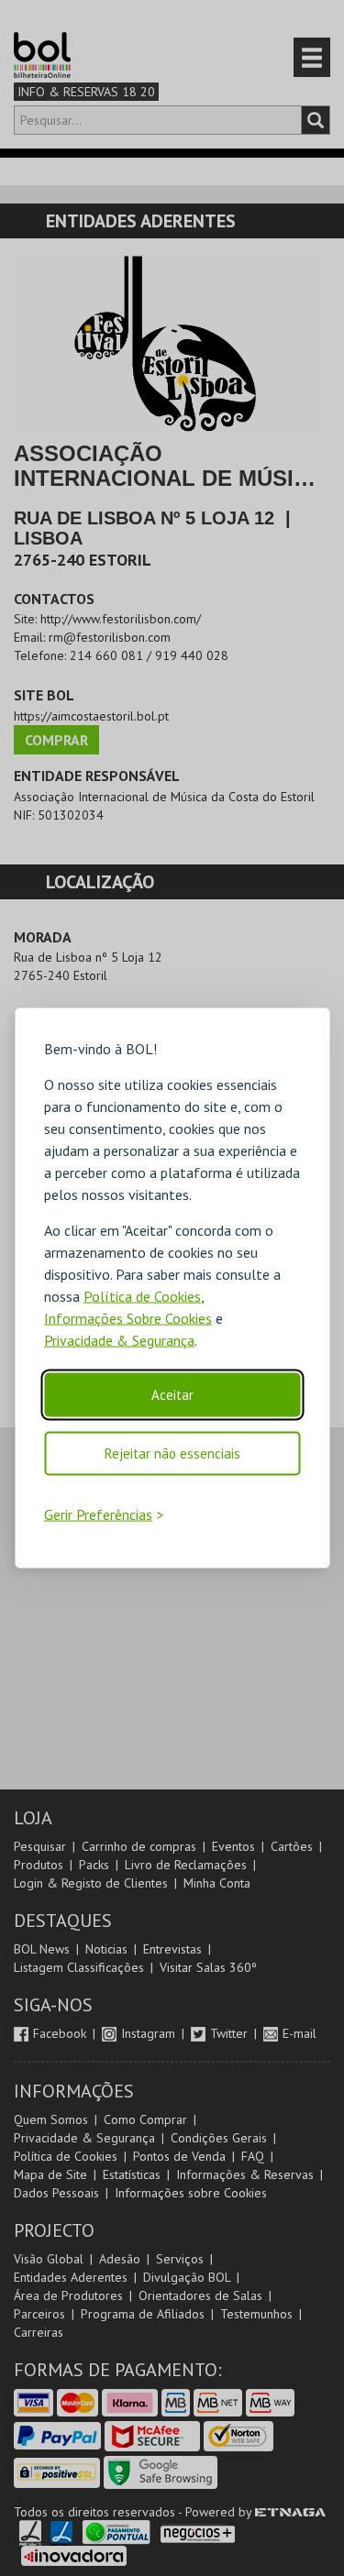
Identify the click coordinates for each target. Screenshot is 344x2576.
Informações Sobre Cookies (128, 1318)
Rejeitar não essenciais (172, 1453)
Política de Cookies (142, 1296)
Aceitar (172, 1395)
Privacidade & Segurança (119, 1340)
